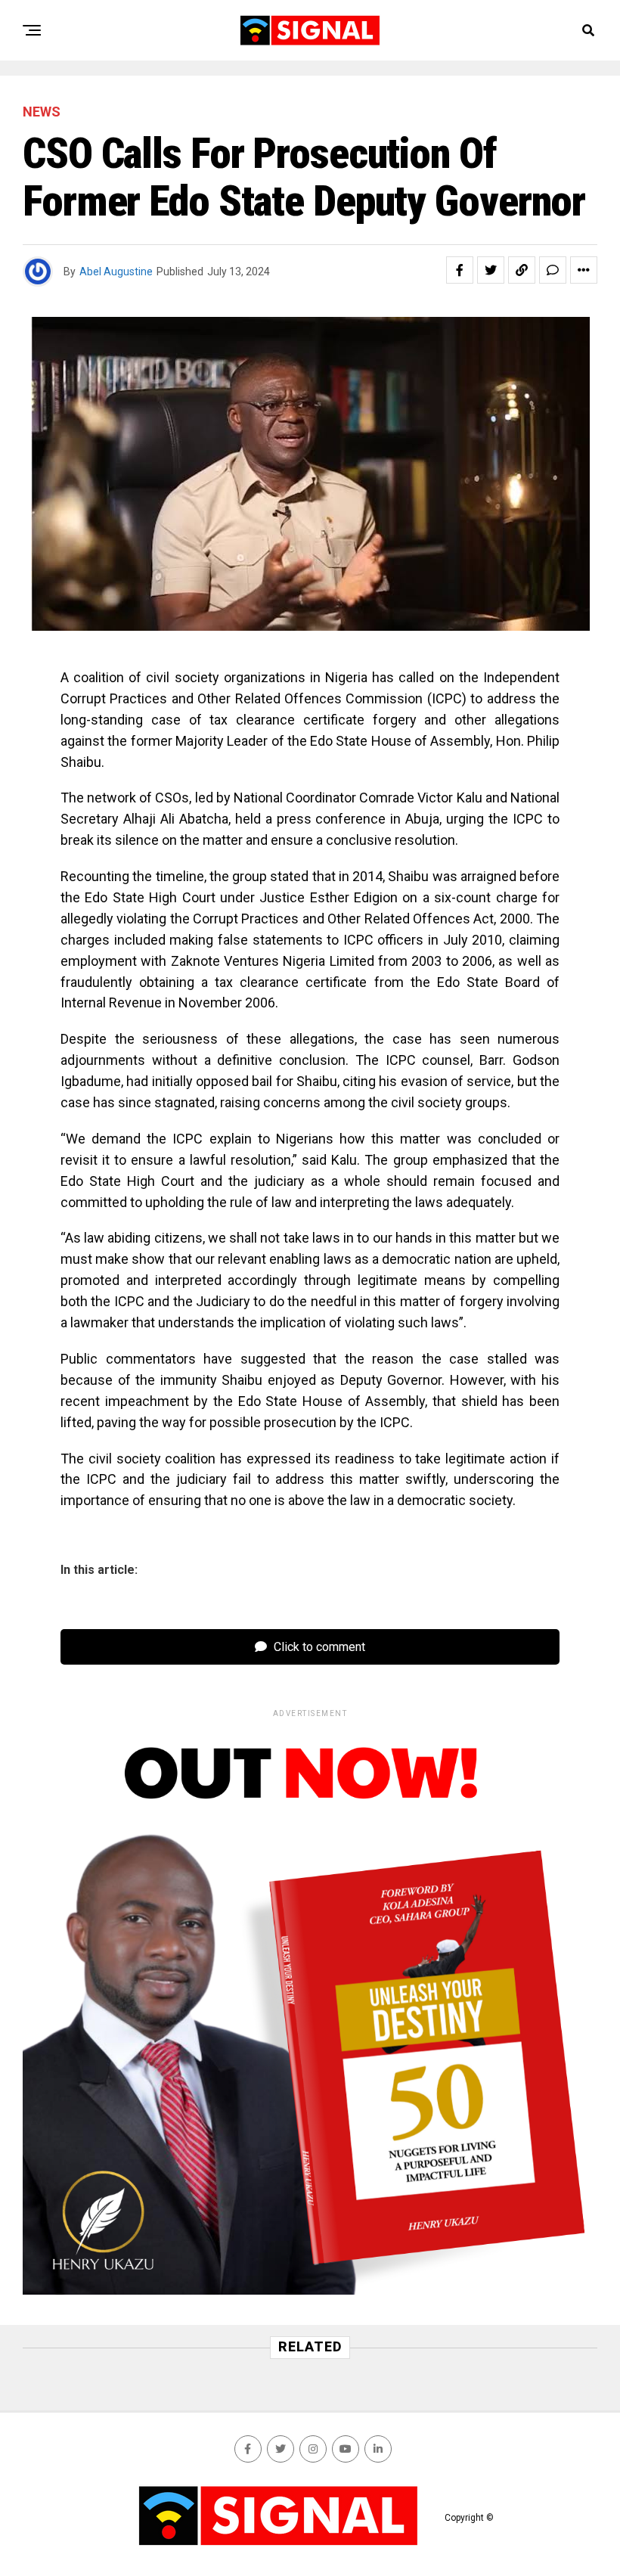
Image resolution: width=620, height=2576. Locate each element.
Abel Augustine (116, 272)
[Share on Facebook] (460, 270)
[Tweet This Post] (491, 270)
